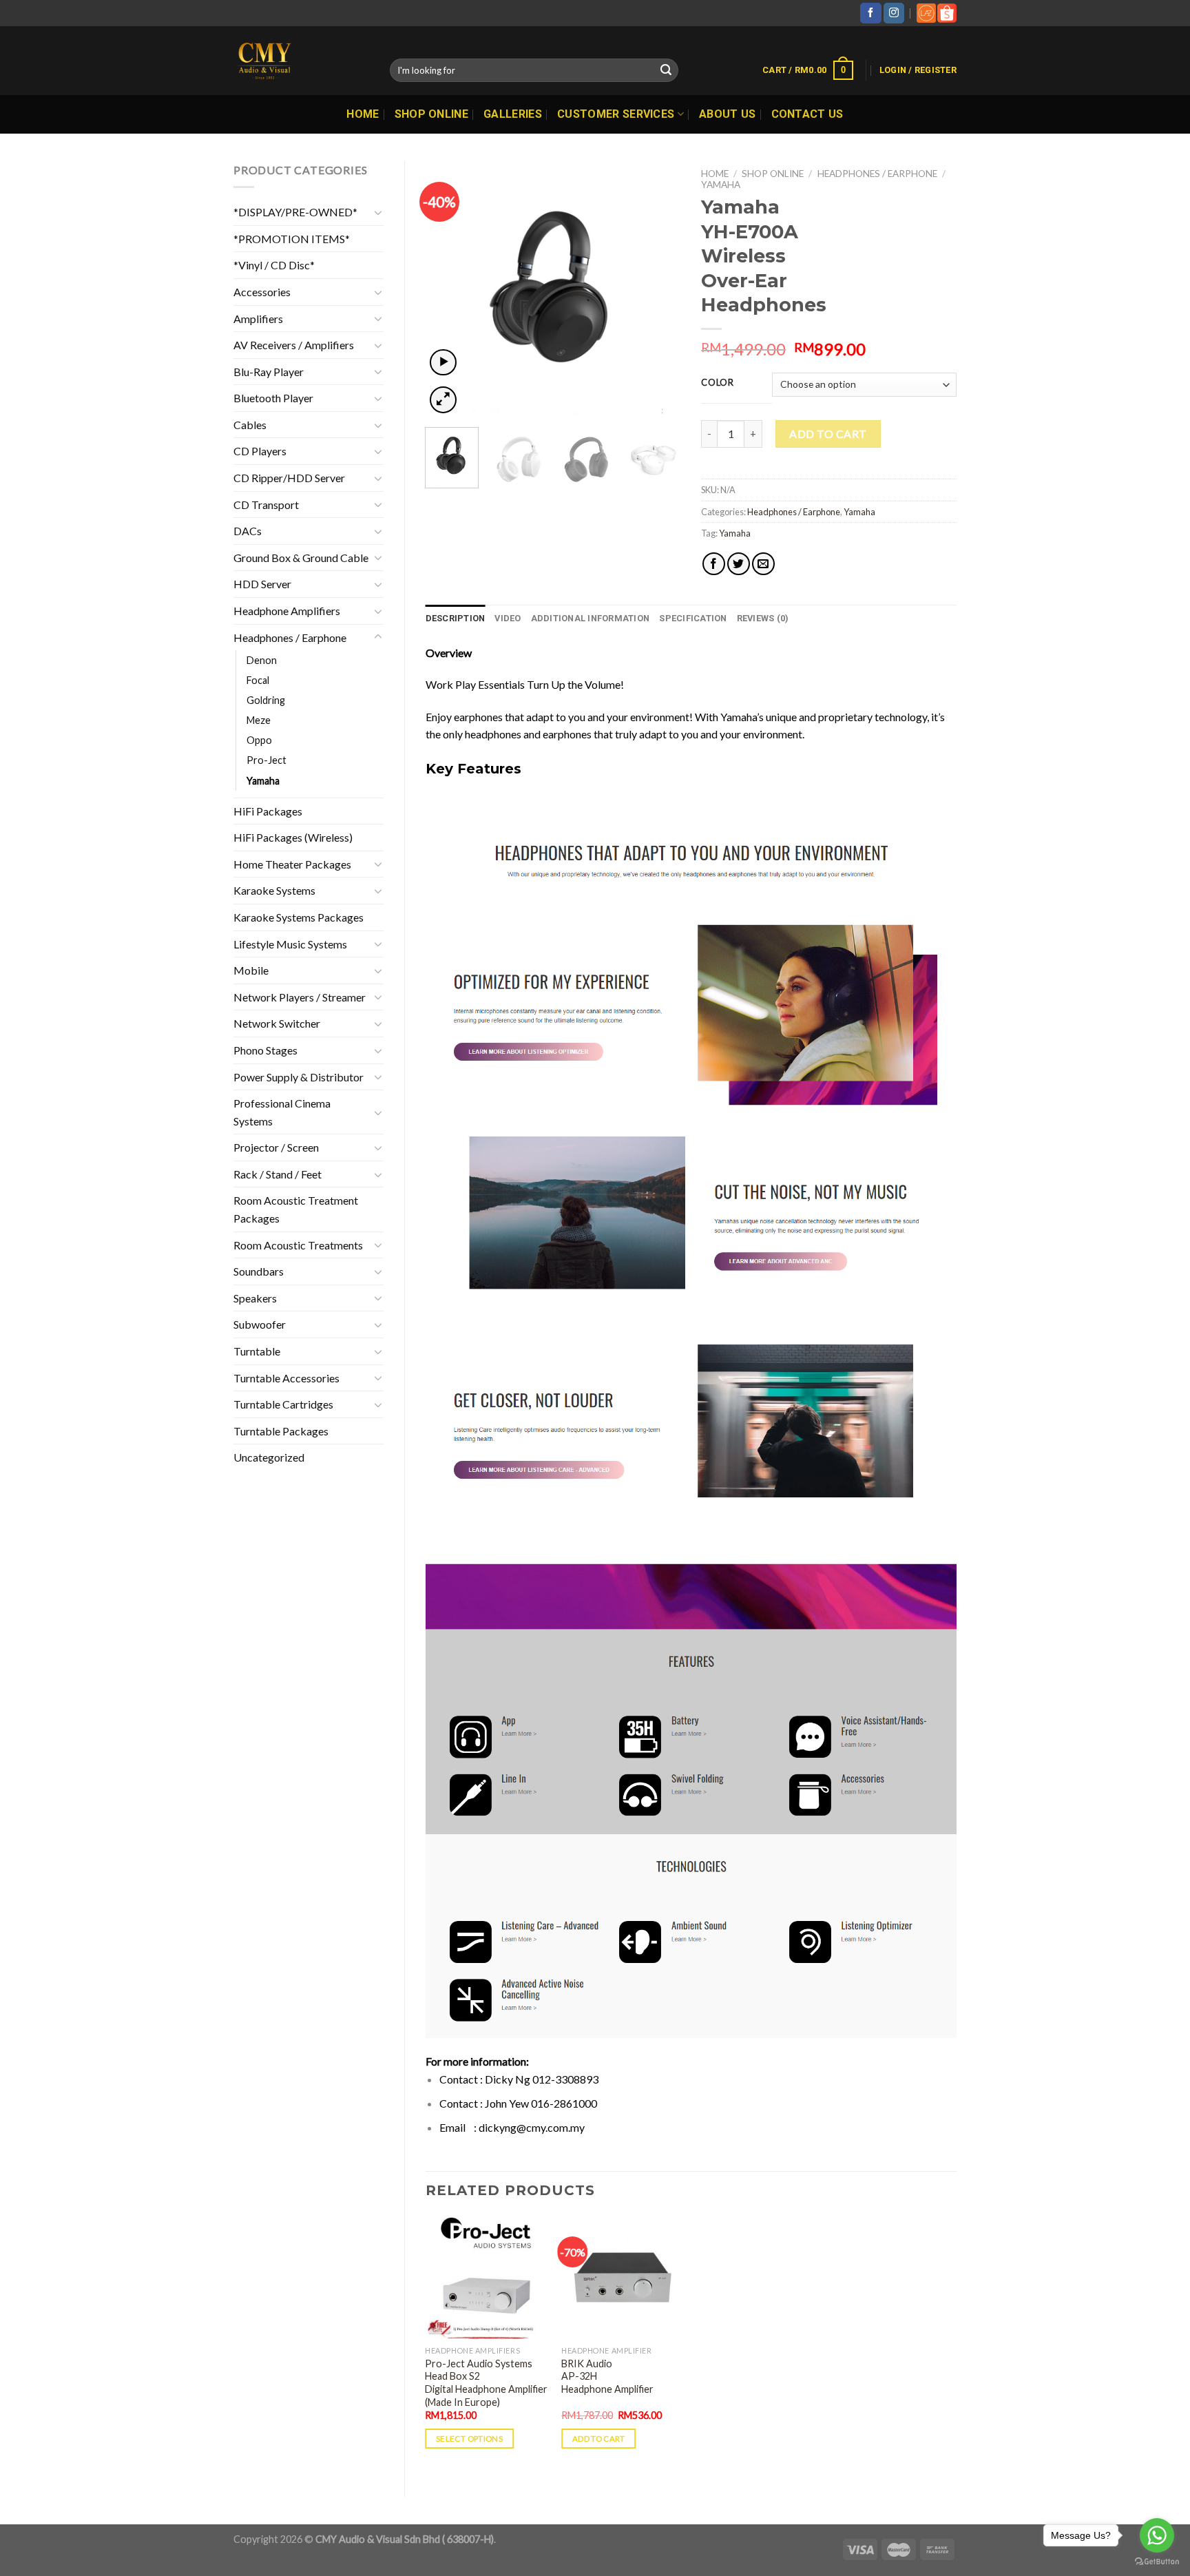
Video (508, 618)
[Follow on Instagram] (894, 13)
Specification (693, 618)
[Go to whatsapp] (1157, 2535)
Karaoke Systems (274, 890)
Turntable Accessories (286, 1378)
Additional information (591, 618)
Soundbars (259, 1271)
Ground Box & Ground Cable (301, 558)
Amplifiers (258, 319)
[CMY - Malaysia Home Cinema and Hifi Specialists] (301, 61)
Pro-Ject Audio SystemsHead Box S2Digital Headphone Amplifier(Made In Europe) (486, 2383)
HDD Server (262, 584)
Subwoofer (260, 1324)
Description (456, 618)
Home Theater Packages (292, 864)
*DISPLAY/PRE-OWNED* (295, 212)
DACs (248, 531)
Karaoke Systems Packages (299, 917)
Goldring (266, 700)
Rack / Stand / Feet (278, 1174)
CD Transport (266, 505)
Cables (250, 425)
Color (718, 383)
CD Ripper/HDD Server (289, 478)
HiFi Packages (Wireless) (293, 837)
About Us (728, 114)
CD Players (260, 451)
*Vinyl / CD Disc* (274, 265)
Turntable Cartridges (283, 1404)
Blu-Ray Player (269, 372)
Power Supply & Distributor (299, 1077)
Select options (469, 2439)
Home (363, 114)
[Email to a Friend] (763, 564)
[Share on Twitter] (739, 564)
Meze (259, 720)
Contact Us (807, 114)
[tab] (456, 619)
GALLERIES (513, 114)
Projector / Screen (276, 1147)
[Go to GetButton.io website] (1157, 2562)
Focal (258, 680)
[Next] (658, 289)
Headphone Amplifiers (287, 611)
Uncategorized (269, 1457)
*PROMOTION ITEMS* (292, 239)
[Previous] (448, 289)
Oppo (259, 740)
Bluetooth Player (273, 398)
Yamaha (263, 781)
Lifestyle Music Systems (290, 944)
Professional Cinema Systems (282, 1112)
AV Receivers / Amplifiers (294, 345)
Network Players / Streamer (300, 997)
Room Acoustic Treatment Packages (296, 1209)
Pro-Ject (267, 760)
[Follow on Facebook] (870, 13)
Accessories (262, 292)
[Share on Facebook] (714, 564)
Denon (262, 660)
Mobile (251, 970)
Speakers (255, 1298)
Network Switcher (277, 1023)
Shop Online (432, 114)
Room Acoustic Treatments (298, 1245)
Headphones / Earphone (290, 637)
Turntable (257, 1351)
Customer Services (616, 114)
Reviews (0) (763, 618)
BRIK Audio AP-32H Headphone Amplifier (607, 2376)
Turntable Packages (281, 1431)
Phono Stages (265, 1050)
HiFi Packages (268, 811)
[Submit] (666, 70)
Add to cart (828, 434)
